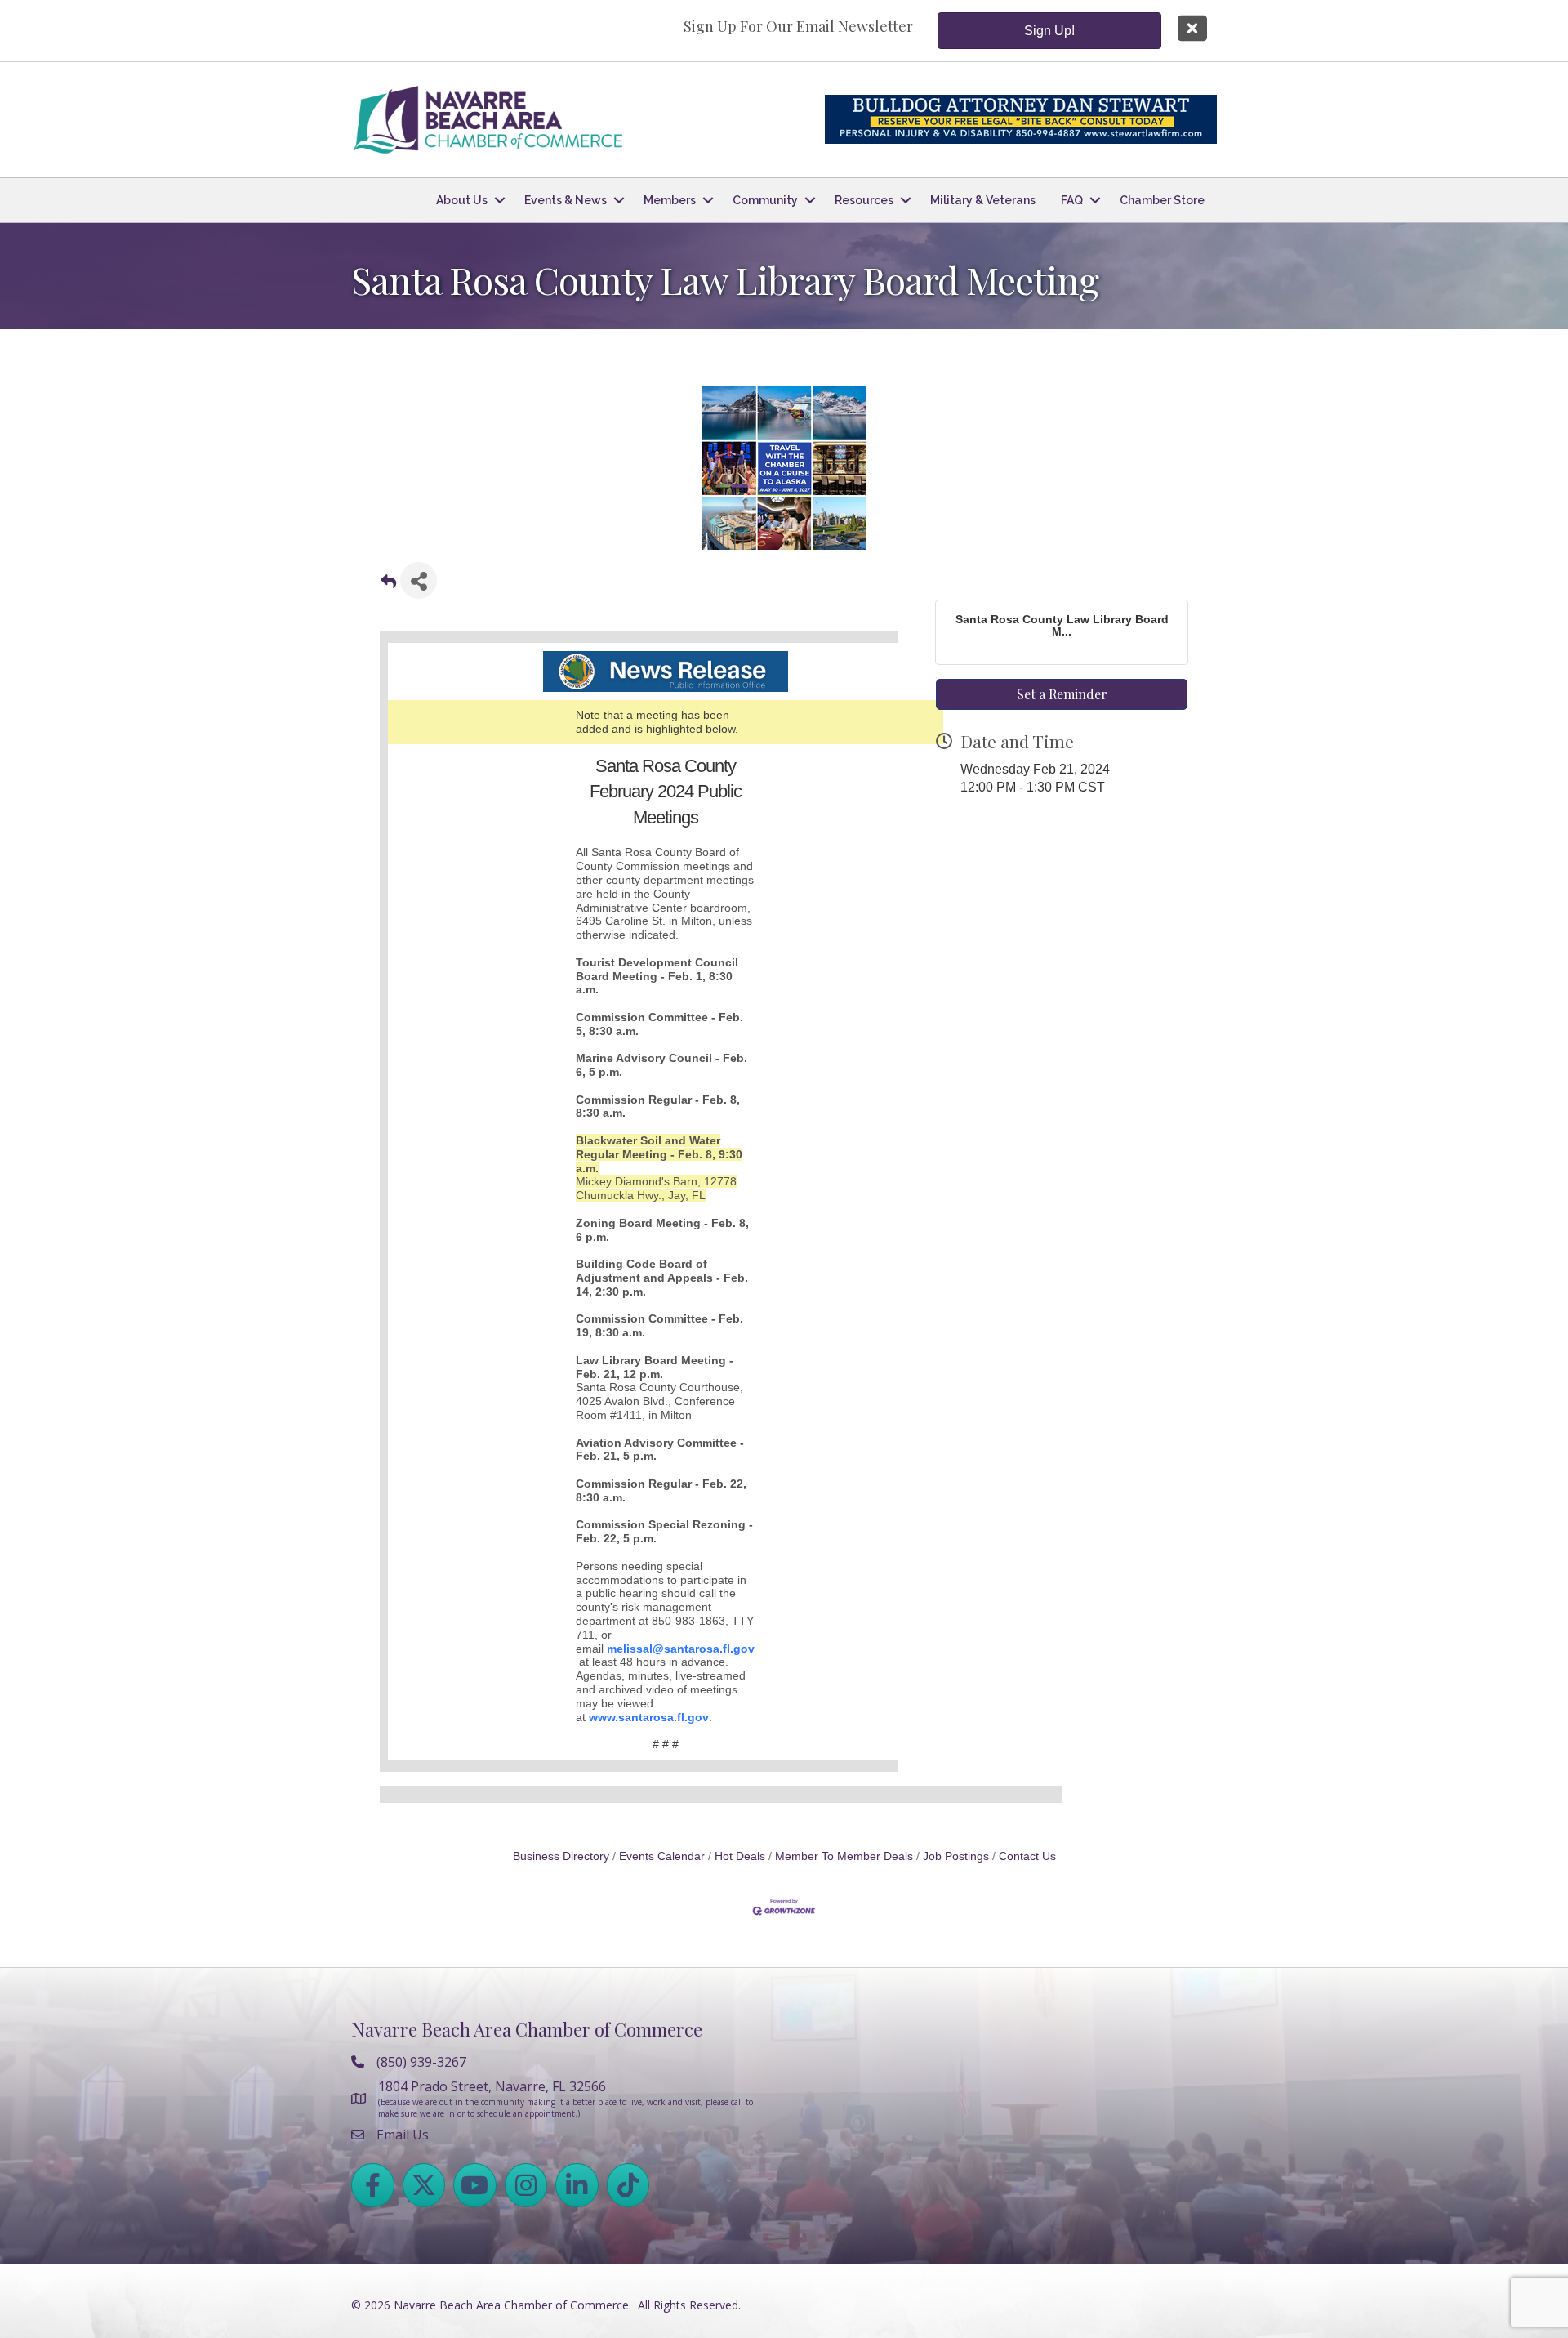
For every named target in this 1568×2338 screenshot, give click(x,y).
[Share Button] (419, 580)
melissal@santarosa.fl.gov (681, 1649)
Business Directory (561, 1856)
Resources (864, 200)
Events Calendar (662, 1856)
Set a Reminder (1062, 694)
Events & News (566, 200)
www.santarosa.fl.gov (649, 1717)
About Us (462, 200)
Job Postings (956, 1856)
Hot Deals (740, 1856)
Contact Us (1027, 1856)
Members (670, 200)
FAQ (1072, 200)
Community (765, 200)
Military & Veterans (983, 200)
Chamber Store (1162, 200)
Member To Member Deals (844, 1856)
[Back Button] (388, 585)
